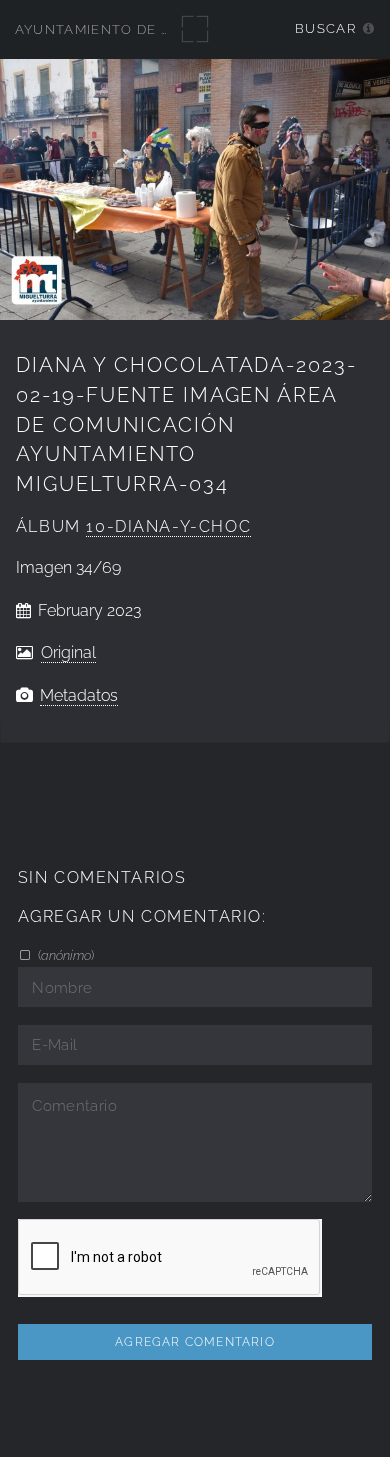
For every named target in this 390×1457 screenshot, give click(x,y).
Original (68, 652)
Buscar (325, 28)
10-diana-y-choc (168, 526)
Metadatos (79, 695)
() (64, 955)
